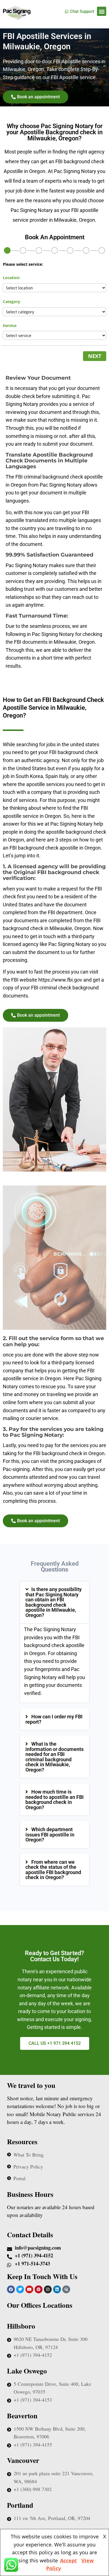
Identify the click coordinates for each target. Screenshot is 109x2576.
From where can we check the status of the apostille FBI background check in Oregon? (53, 1870)
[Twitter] (20, 2289)
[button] (102, 11)
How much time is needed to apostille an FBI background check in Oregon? (54, 1800)
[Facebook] (11, 2289)
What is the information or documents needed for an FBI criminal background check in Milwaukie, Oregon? (54, 1757)
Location (11, 278)
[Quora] (66, 2289)
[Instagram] (48, 2289)
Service (10, 325)
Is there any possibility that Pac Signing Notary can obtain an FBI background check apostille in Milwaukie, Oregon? (54, 1602)
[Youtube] (29, 2289)
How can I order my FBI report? (54, 1719)
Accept (68, 2560)
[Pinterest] (39, 2289)
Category (11, 302)
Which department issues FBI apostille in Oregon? (50, 1835)
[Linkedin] (57, 2289)
